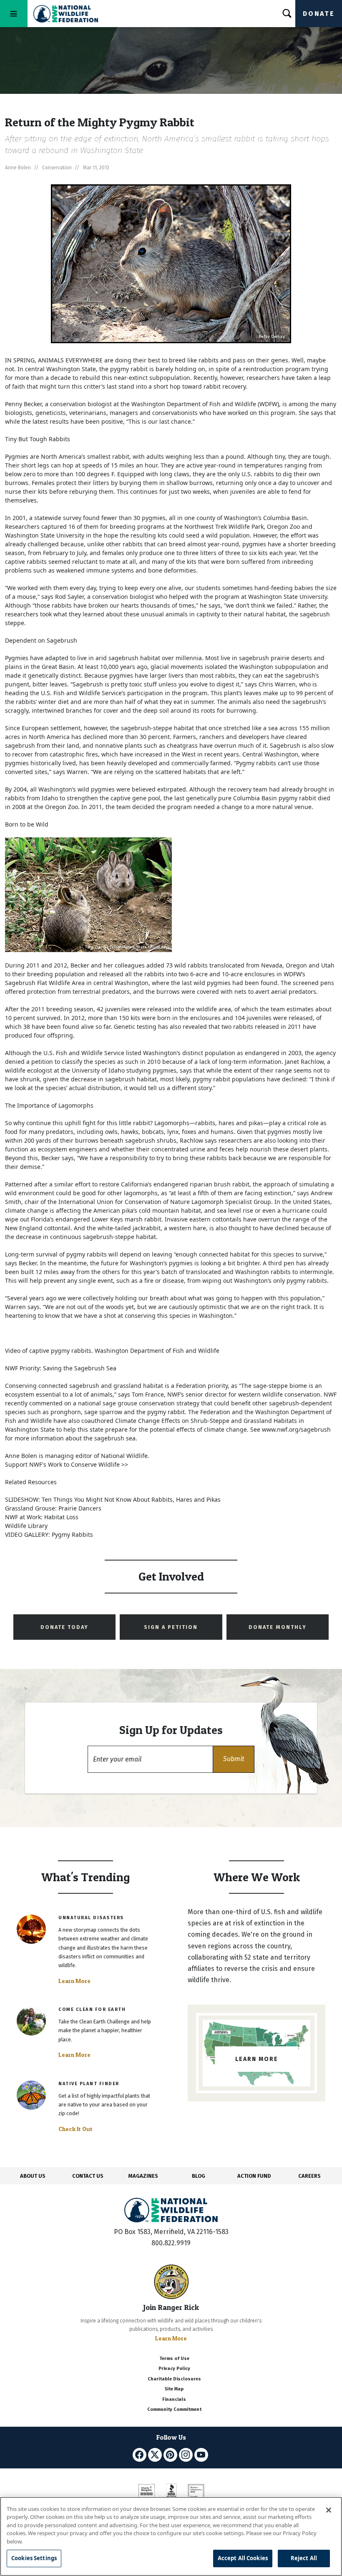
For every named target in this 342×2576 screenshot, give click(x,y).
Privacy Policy (174, 2369)
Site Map (174, 2389)
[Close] (329, 2510)
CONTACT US (88, 2176)
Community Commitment (174, 2409)
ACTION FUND (254, 2176)
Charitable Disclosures (174, 2379)
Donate (319, 14)
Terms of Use (174, 2359)
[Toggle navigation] (14, 14)
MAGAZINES (143, 2176)
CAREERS (309, 2176)
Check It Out (75, 2129)
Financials (174, 2399)
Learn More (74, 1981)
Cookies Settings (34, 2558)
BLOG (199, 2176)
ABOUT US (33, 2176)
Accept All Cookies (243, 2558)
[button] (234, 1759)
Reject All (304, 2558)
